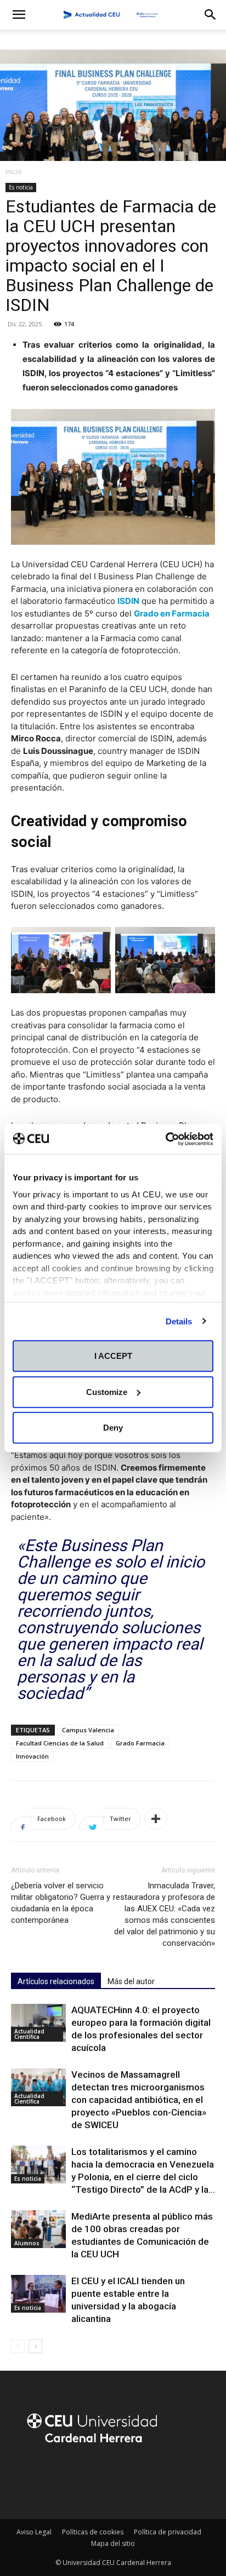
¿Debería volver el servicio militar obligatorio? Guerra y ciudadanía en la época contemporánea (61, 1903)
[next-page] (35, 2346)
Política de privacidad (168, 2532)
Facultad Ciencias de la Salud (60, 1743)
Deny (113, 1428)
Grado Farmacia (140, 1743)
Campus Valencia (88, 1730)
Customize (107, 1391)
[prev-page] (18, 2346)
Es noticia (21, 187)
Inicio (14, 172)
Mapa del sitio (113, 2543)
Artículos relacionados (56, 1981)
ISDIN (128, 601)
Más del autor (131, 1981)
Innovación (32, 1756)
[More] (156, 1819)
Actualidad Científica (29, 2034)
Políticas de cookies (93, 2532)
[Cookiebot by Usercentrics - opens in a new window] (165, 1139)
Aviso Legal (34, 2532)
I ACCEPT (113, 1356)
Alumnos (27, 2243)
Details (179, 1321)
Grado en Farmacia (172, 613)
